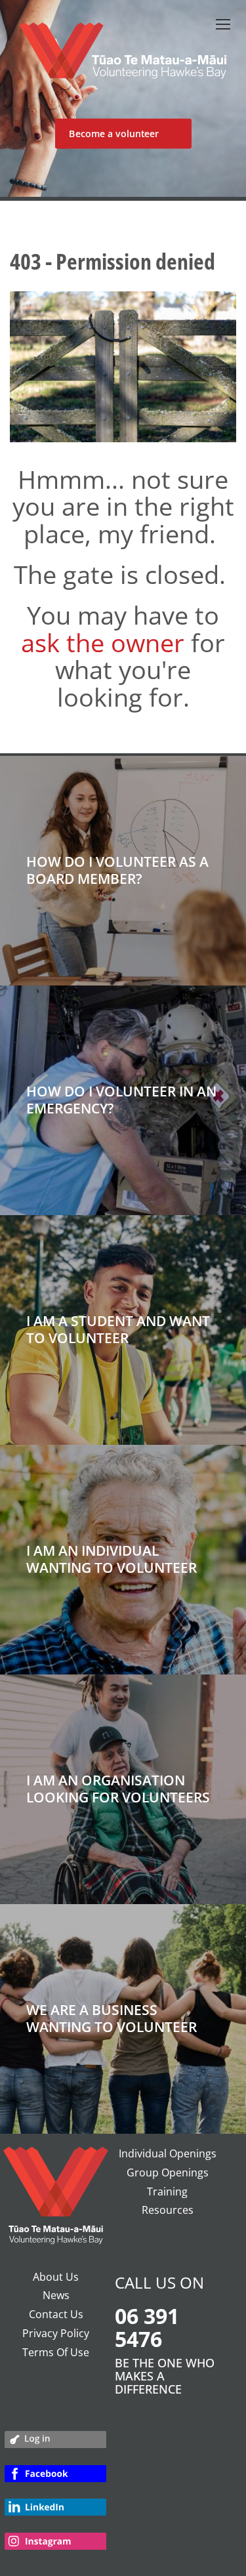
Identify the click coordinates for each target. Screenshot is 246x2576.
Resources (168, 2210)
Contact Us (56, 2314)
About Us (56, 2277)
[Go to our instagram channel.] (55, 2547)
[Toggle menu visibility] (222, 24)
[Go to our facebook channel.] (55, 2479)
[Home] (123, 57)
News (56, 2295)
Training (167, 2192)
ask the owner (103, 642)
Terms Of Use (56, 2352)
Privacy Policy (56, 2333)
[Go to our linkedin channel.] (55, 2513)
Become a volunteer (114, 134)
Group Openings (168, 2172)
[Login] (55, 2443)
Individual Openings (168, 2153)
